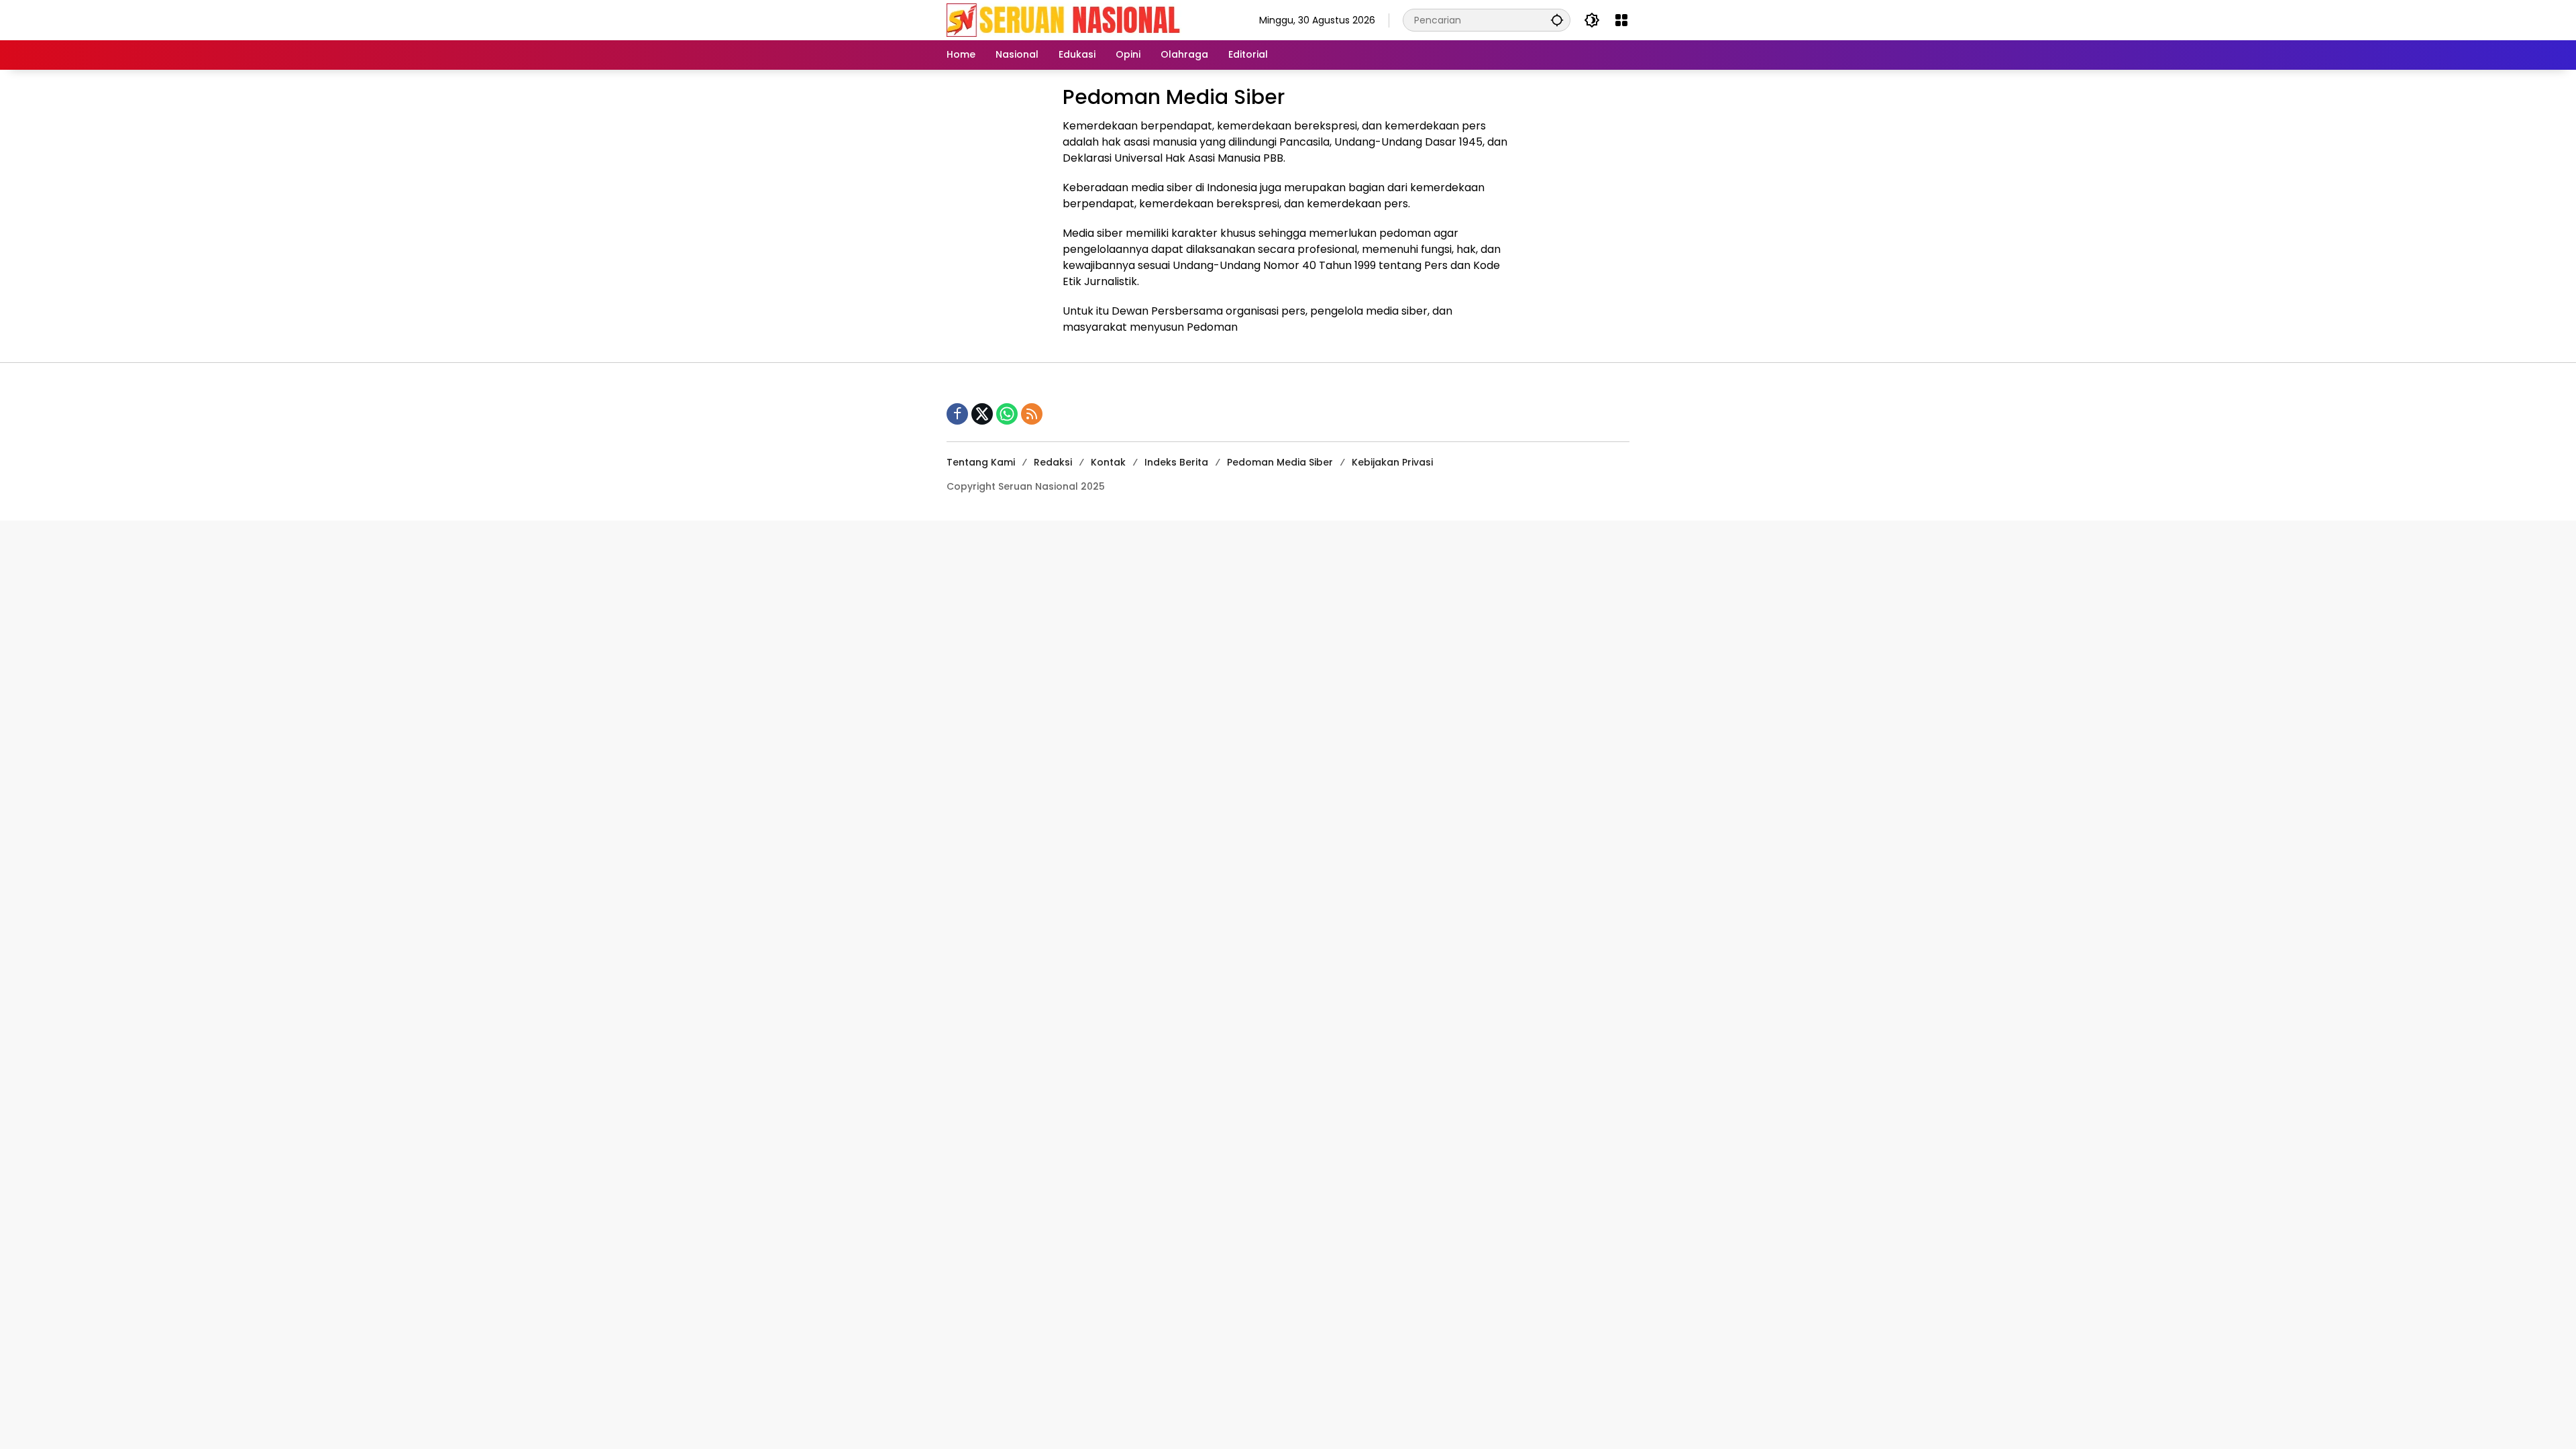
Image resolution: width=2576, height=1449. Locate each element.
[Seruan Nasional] (1064, 19)
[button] (1557, 20)
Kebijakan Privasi (1392, 462)
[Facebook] (957, 414)
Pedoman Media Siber (1280, 462)
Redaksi (1053, 462)
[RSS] (1032, 414)
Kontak (1108, 462)
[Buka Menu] (1621, 20)
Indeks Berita (1176, 462)
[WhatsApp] (1007, 414)
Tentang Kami (981, 462)
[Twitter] (982, 414)
